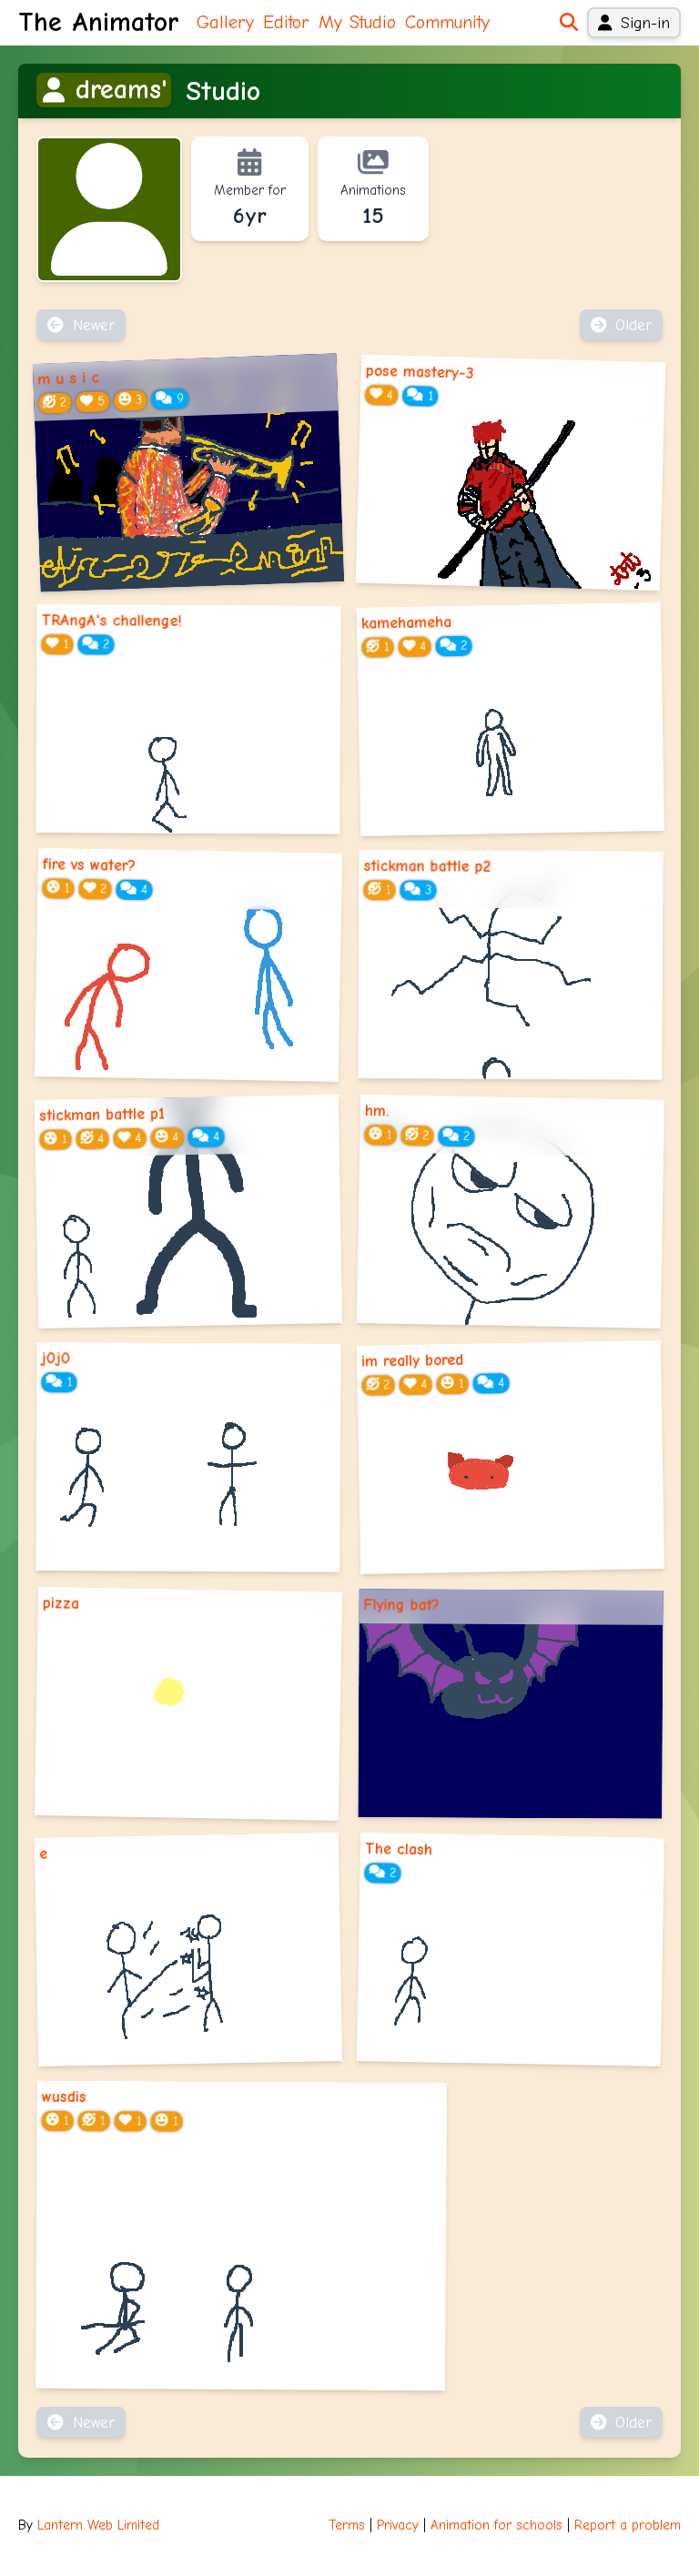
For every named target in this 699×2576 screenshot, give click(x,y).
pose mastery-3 (420, 372)
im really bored (412, 1360)
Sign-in (645, 23)
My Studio (357, 22)
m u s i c (69, 379)
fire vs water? (89, 865)
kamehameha (406, 622)
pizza (61, 1603)
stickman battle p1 (102, 1114)
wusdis (64, 2096)
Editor (286, 22)
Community (447, 22)
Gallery (225, 22)
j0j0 (56, 1359)
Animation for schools (496, 2525)
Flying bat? (402, 1604)
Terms (347, 2525)
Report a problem (628, 2525)
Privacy (398, 2525)
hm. (377, 1110)
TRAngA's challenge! (112, 620)
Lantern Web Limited (98, 2525)
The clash (399, 1849)
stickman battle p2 (428, 867)
